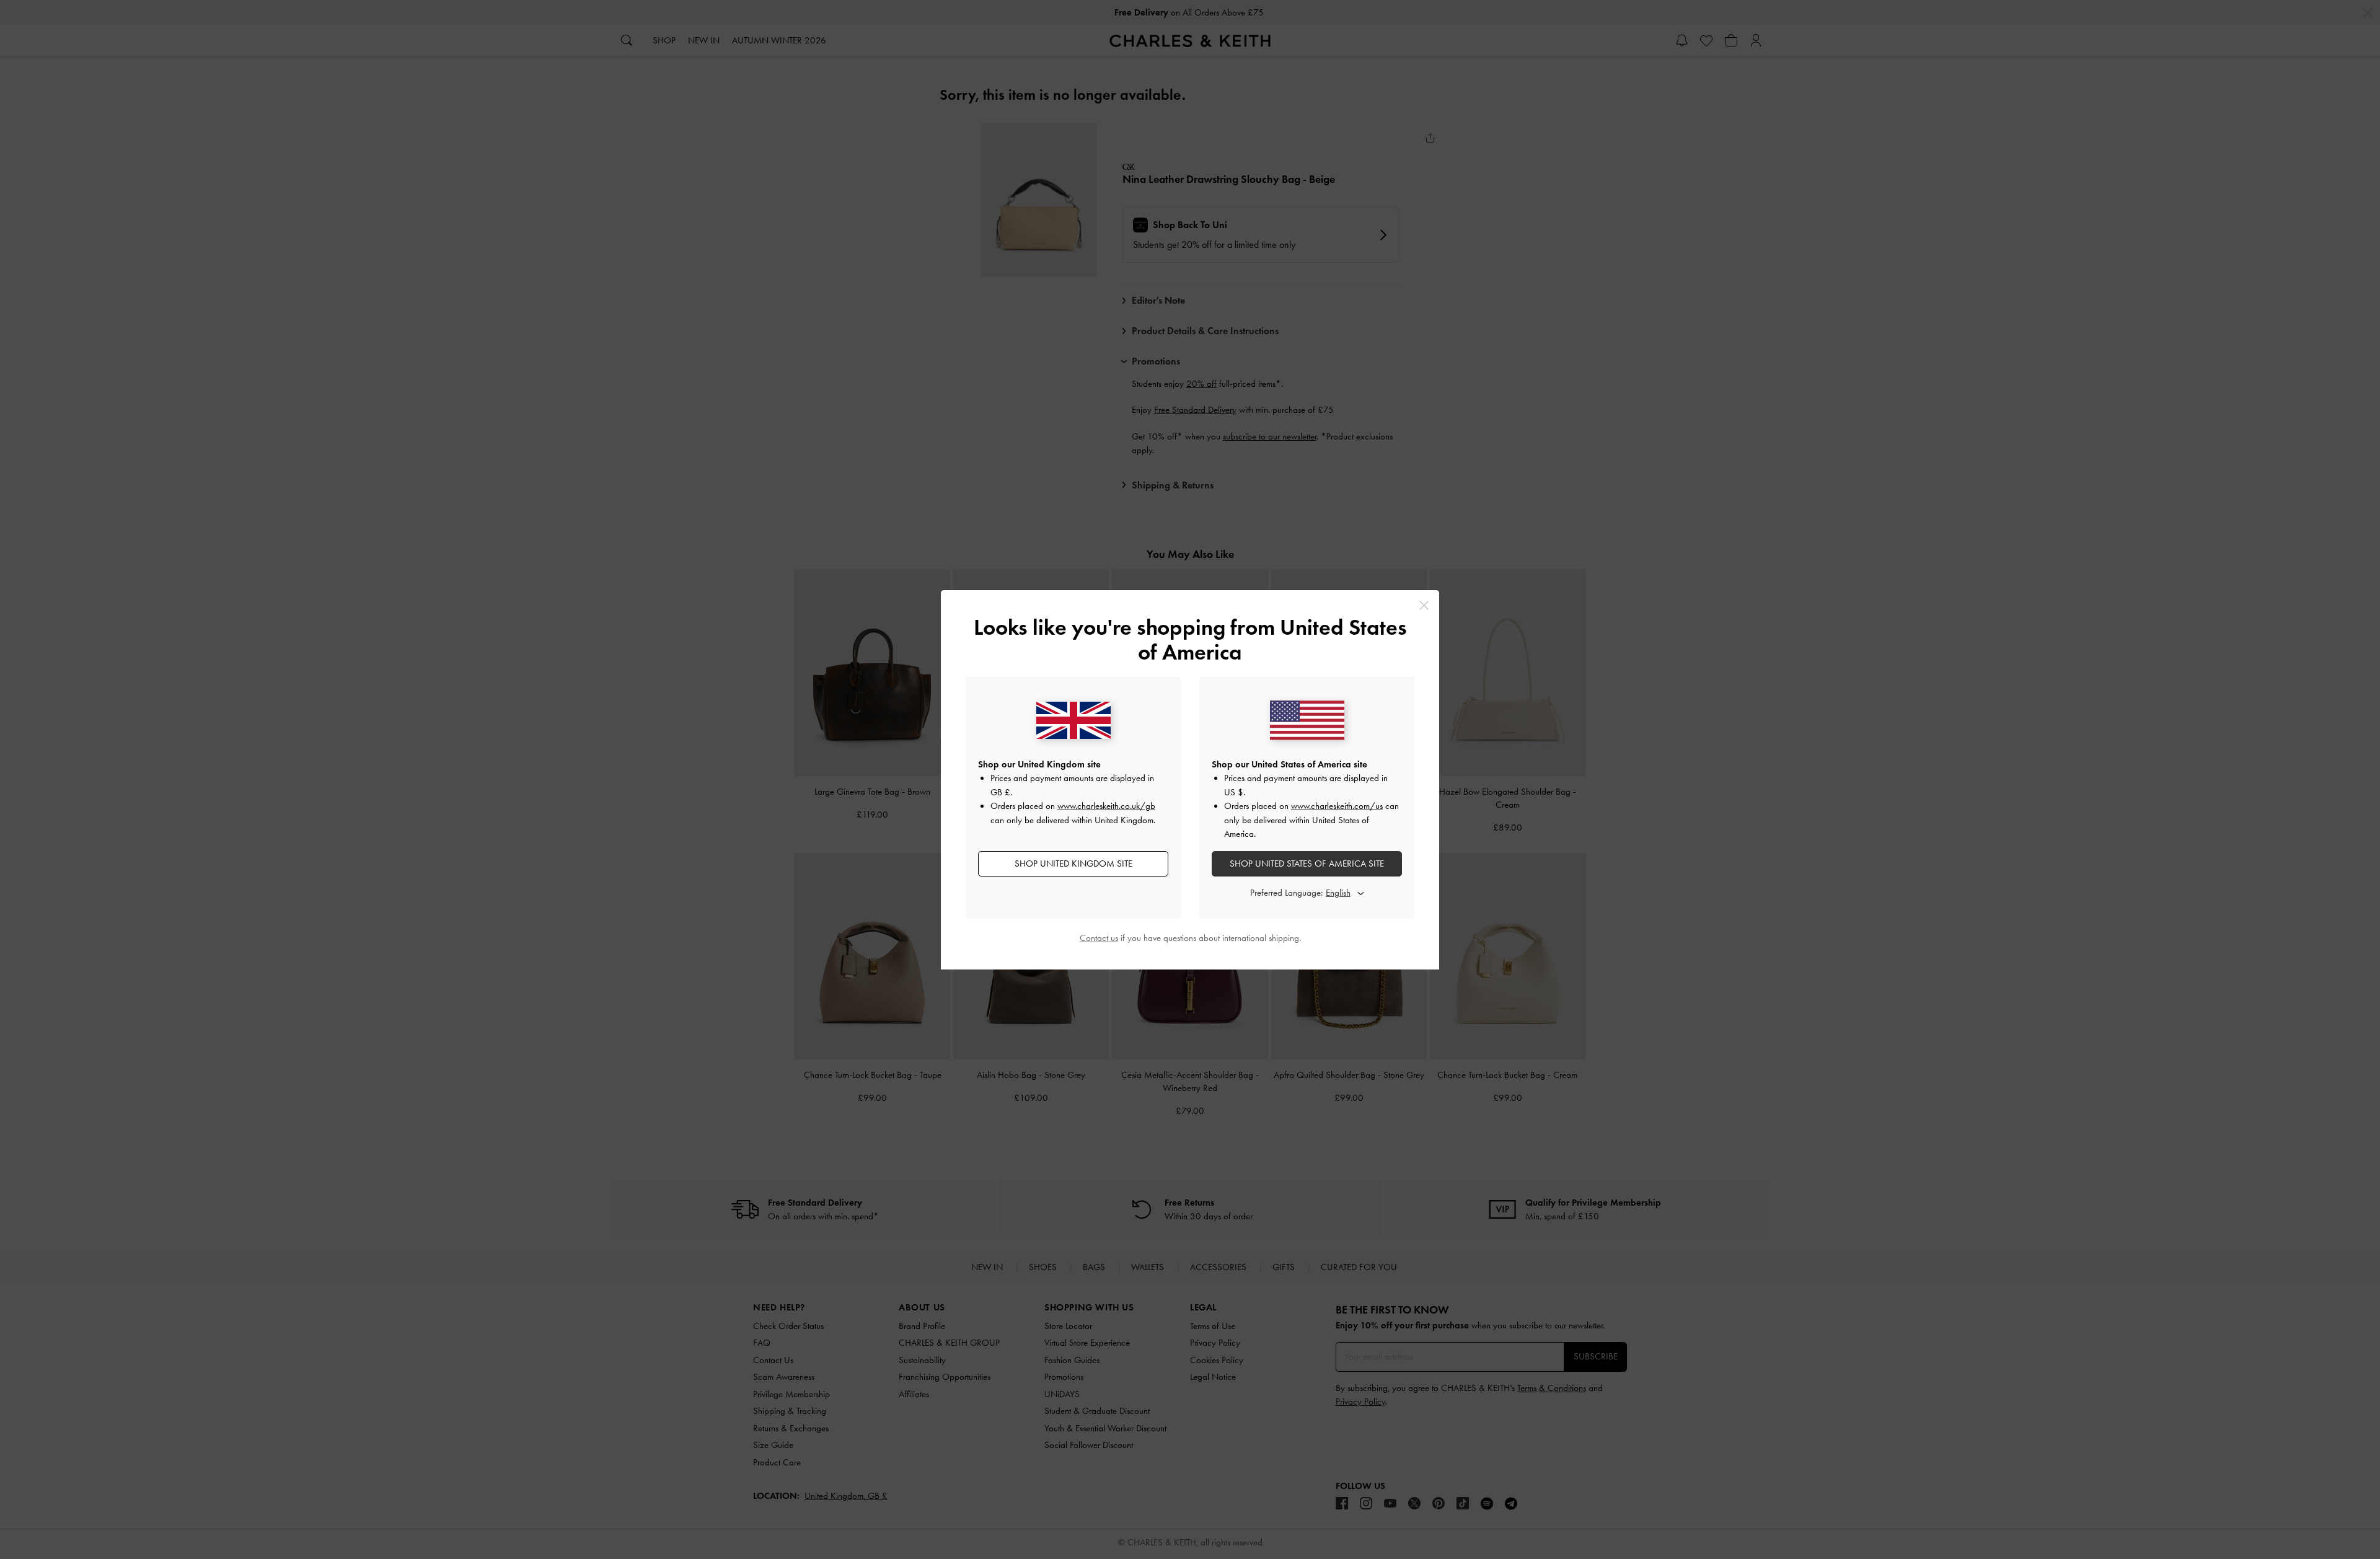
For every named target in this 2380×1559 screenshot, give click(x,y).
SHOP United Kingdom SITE (1073, 863)
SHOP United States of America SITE (1307, 863)
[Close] (1424, 605)
